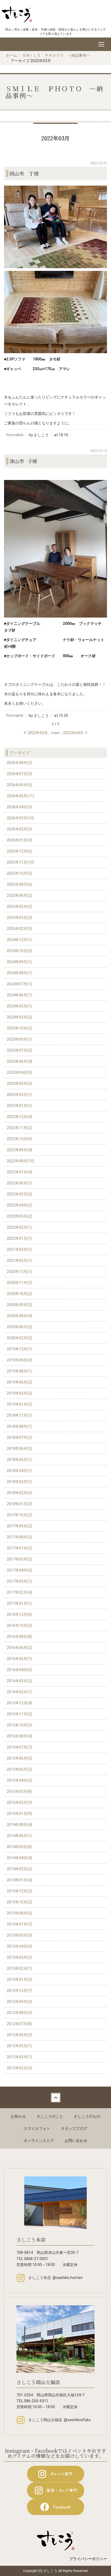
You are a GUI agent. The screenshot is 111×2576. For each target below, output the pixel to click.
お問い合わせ (76, 2141)
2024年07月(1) (19, 984)
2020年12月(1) (19, 1272)
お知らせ (18, 2116)
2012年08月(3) (19, 2013)
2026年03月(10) (20, 818)
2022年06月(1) (19, 1183)
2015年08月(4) (19, 1736)
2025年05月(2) (19, 907)
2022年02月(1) (19, 1227)
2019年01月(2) (19, 1404)
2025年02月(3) (19, 929)
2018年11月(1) (19, 1415)
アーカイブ (20, 752)
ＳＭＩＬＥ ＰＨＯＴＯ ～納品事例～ (56, 55)
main (55, 733)
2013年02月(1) (19, 1968)
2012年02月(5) (19, 2068)
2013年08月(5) (19, 1913)
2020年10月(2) (19, 1294)
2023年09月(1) (19, 1039)
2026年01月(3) (19, 840)
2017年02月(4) (19, 1592)
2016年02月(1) (19, 1692)
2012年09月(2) (19, 2002)
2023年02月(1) (19, 1095)
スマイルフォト (37, 2128)
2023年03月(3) (19, 1083)
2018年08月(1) (19, 1426)
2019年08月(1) (19, 1371)
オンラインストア (39, 2141)
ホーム (11, 55)
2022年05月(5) (19, 1194)
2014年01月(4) (19, 1880)
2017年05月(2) (19, 1559)
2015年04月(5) (19, 1780)
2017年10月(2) (19, 1515)
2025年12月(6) (19, 851)
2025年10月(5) (19, 873)
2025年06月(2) (19, 895)
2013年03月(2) (19, 1957)
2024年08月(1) (19, 973)
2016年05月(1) (19, 1659)
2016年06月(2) (19, 1648)
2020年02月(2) (19, 1338)
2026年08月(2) (19, 763)
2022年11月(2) (19, 1128)
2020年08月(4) (19, 1316)
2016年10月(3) (19, 1626)
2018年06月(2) (19, 1449)
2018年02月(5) (19, 1493)
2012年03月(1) (19, 2057)
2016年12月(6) (19, 1614)
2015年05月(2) (19, 1769)
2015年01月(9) (19, 1814)
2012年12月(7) (19, 1991)
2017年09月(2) (19, 1526)
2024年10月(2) (19, 951)
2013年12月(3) (19, 1891)
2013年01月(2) (19, 1979)
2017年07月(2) (19, 1548)
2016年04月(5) (19, 1670)
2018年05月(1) (19, 1460)
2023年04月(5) (19, 1072)
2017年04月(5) (19, 1570)
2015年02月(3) (19, 1802)
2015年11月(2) (19, 1714)
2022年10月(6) (19, 1139)
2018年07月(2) (19, 1437)
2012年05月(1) (19, 2046)
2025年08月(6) (19, 884)
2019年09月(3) (19, 1360)
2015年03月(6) (19, 1791)
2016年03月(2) (19, 1681)
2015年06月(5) (19, 1758)
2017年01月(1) (19, 1603)
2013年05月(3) (19, 1935)
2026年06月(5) (19, 785)
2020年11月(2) (19, 1283)
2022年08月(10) (20, 1161)
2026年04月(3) (19, 807)
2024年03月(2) (19, 1017)
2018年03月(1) (19, 1482)
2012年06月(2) (19, 2035)
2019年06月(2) (19, 1382)
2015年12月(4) (19, 1703)
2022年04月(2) (19, 1205)
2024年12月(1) (19, 940)
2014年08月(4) (19, 1825)
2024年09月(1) (19, 962)
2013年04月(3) (19, 1946)
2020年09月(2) (19, 1305)
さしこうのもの (87, 2116)
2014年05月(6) (19, 1847)
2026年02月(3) (19, 829)
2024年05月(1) (19, 1006)
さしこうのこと (50, 2116)
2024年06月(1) (19, 995)
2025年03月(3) (19, 918)
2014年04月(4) (19, 1858)
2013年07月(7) (19, 1924)
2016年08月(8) (19, 1637)
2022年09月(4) (19, 1150)
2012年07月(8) (19, 2024)
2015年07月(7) (19, 1747)
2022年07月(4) (19, 1172)
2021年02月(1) (19, 1260)
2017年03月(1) (19, 1581)
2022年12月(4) (19, 1117)
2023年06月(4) (19, 1061)
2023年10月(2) (19, 1028)
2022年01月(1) (19, 1238)
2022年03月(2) (19, 1216)
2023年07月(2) (19, 1050)
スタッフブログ (74, 2128)
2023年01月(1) (19, 1106)
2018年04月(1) (19, 1471)
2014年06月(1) (19, 1836)
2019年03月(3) (19, 1393)
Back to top (55, 2097)
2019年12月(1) (19, 1349)
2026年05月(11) (20, 796)
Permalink (15, 435)
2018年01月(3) (19, 1504)
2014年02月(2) (19, 1869)
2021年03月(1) (19, 1249)
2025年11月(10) (20, 862)
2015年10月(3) (19, 1725)
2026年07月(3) (19, 774)
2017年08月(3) (19, 1537)
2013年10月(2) (19, 1902)
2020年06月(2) (19, 1327)
